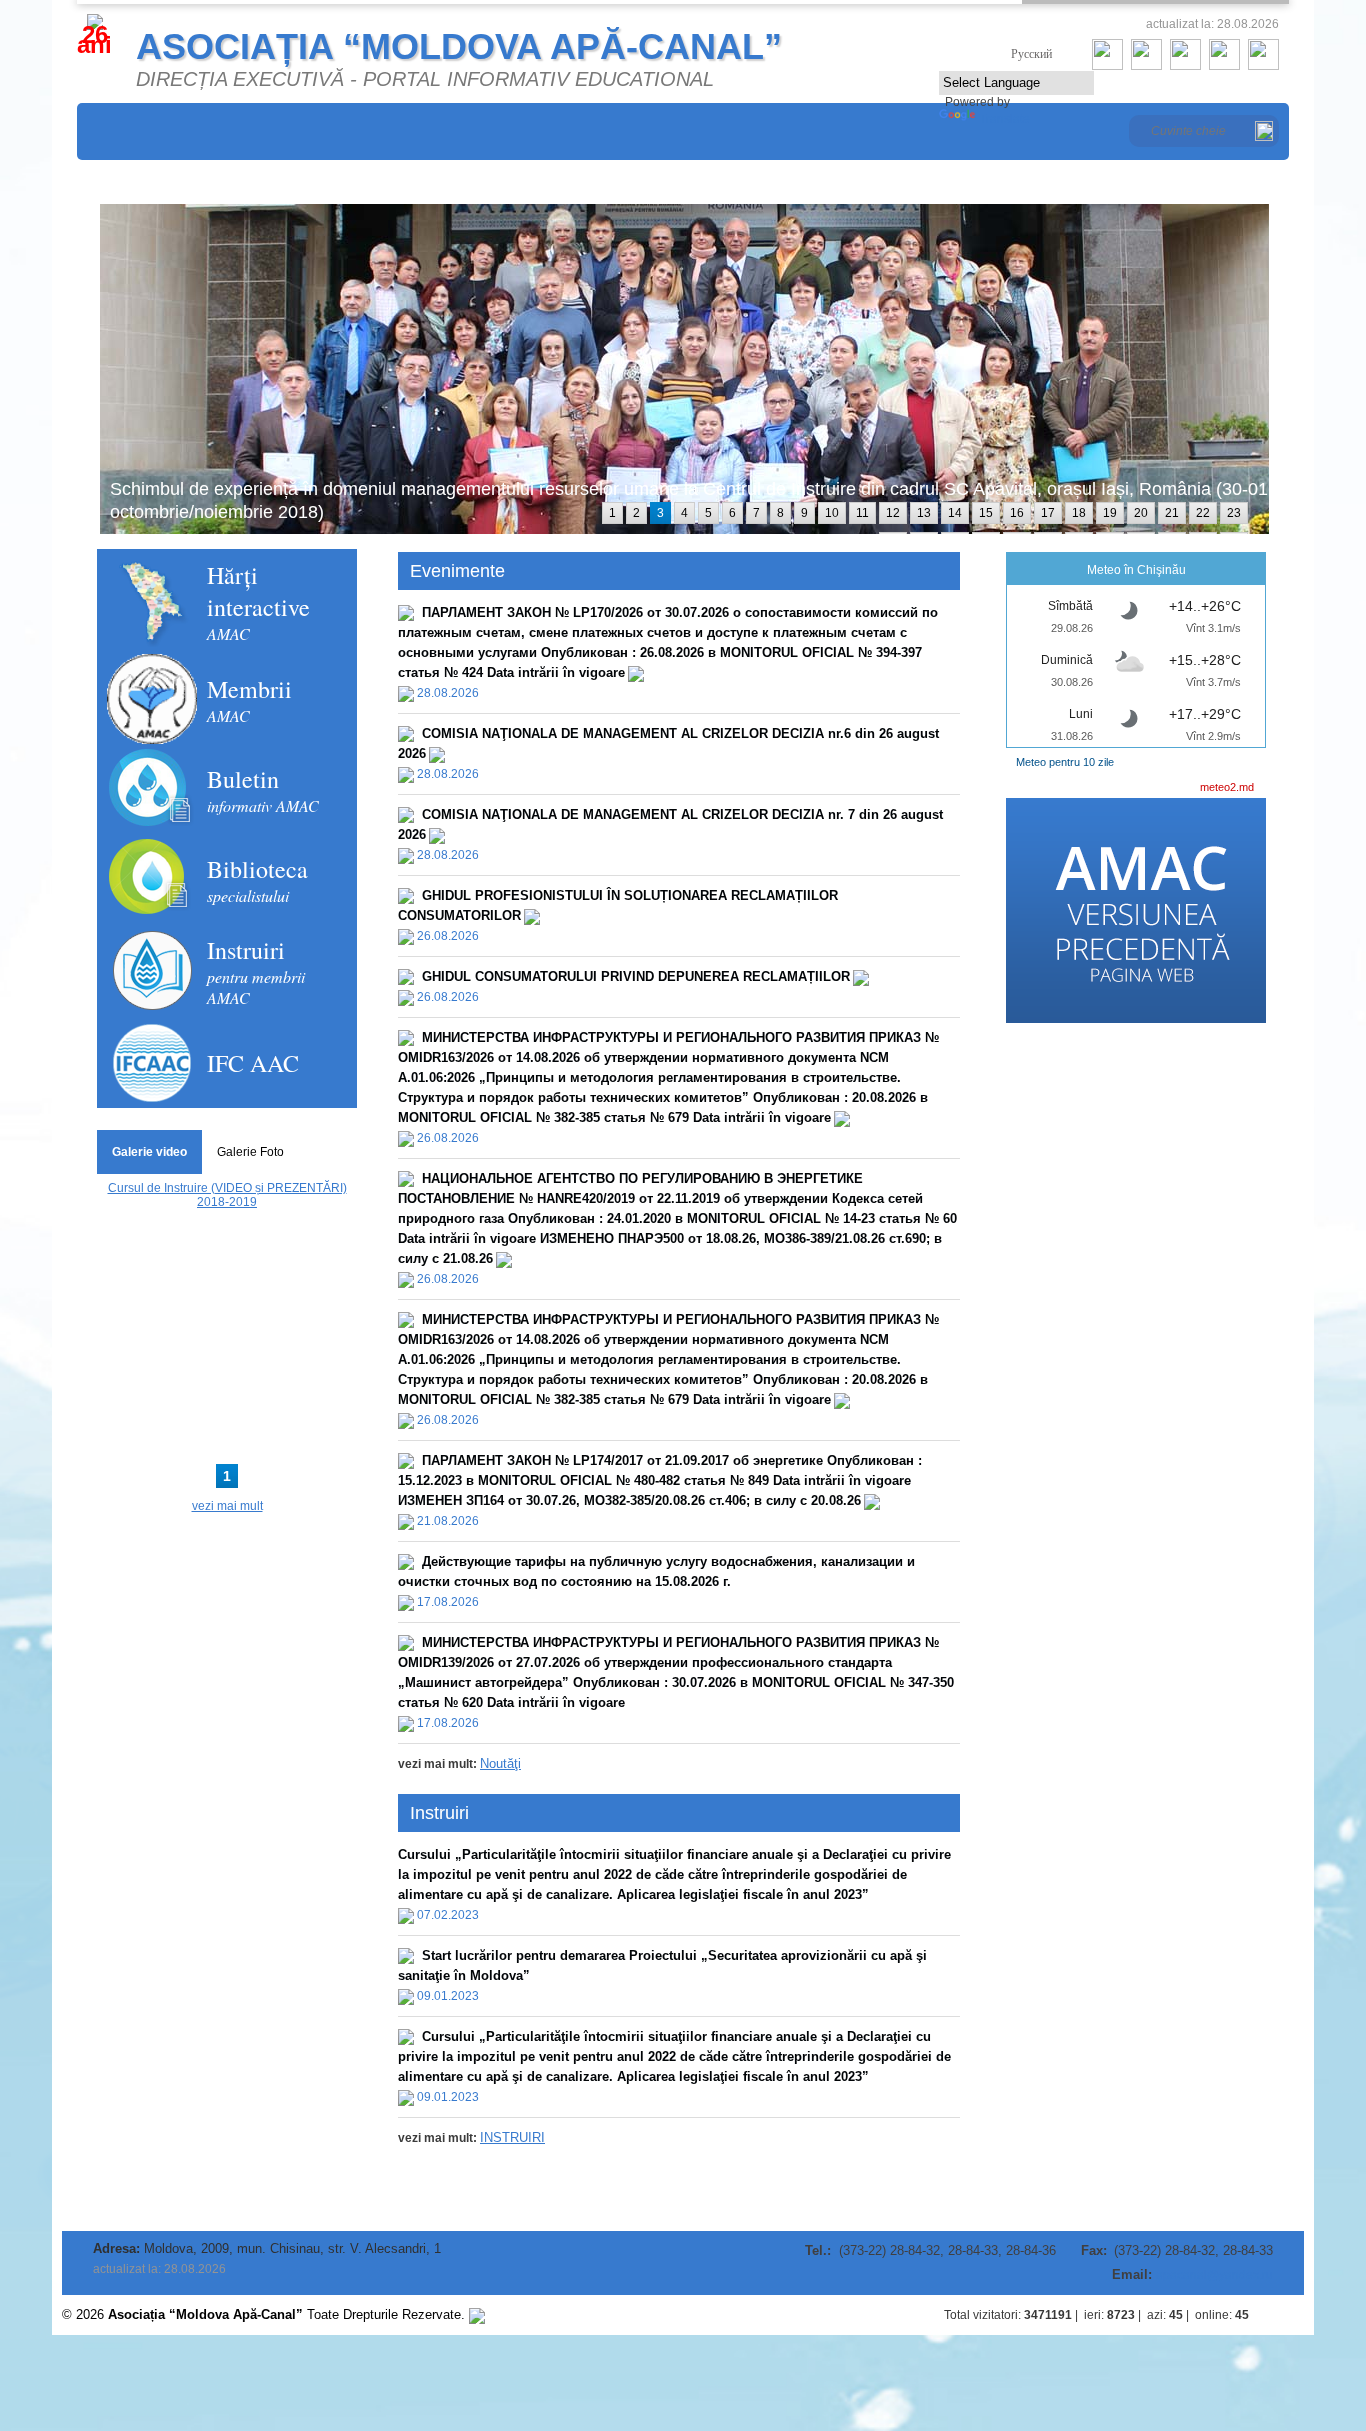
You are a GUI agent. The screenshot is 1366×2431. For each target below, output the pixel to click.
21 (1172, 513)
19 (1110, 513)
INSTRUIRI (512, 2137)
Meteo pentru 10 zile (1065, 762)
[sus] (1284, 2315)
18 (1079, 513)
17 (1048, 513)
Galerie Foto (250, 1152)
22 (1203, 513)
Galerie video (149, 1152)
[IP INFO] (477, 2314)
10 (832, 513)
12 (893, 513)
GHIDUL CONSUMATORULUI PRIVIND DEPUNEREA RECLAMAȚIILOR (636, 976)
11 (862, 513)
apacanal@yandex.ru (1214, 2275)
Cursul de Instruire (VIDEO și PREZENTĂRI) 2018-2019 (227, 1195)
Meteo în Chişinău (1136, 570)
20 (1141, 513)
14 (955, 513)
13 (924, 513)
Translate (1004, 119)
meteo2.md (1227, 787)
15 (986, 513)
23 (1234, 513)
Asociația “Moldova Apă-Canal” (459, 46)
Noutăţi (500, 1763)
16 (1017, 513)
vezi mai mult (227, 1506)
